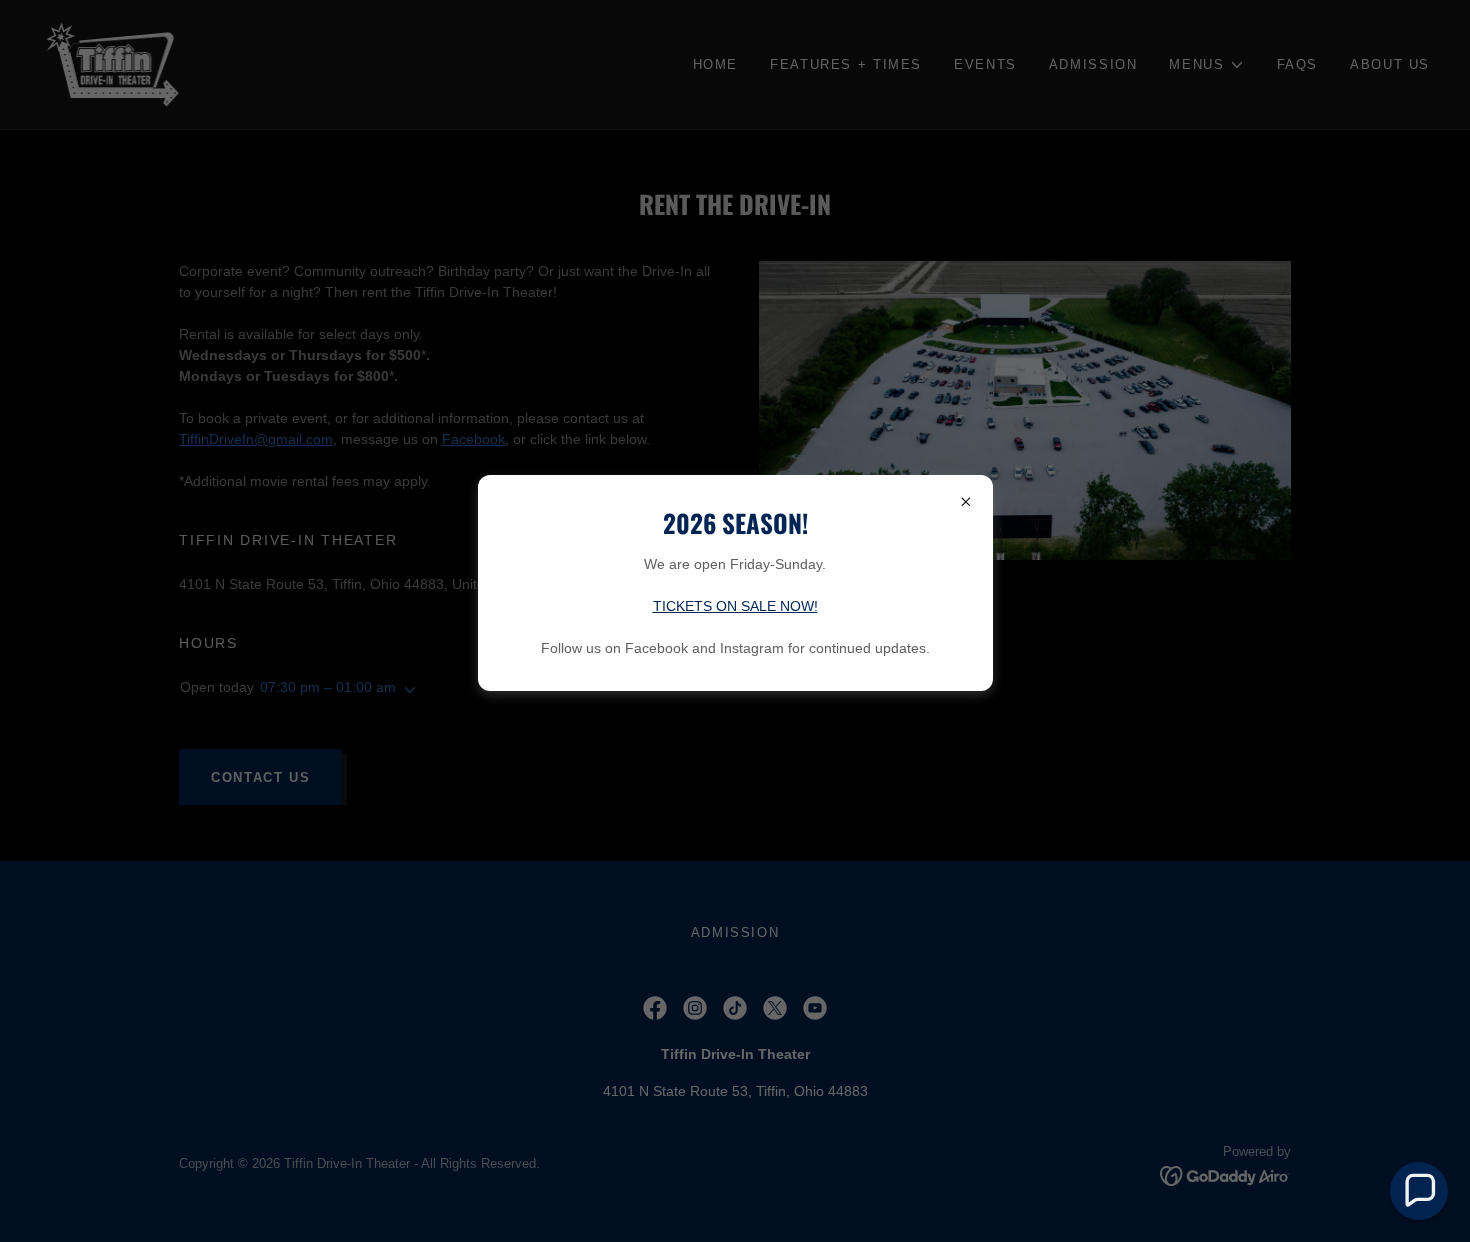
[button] (1419, 1191)
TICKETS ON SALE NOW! (735, 606)
